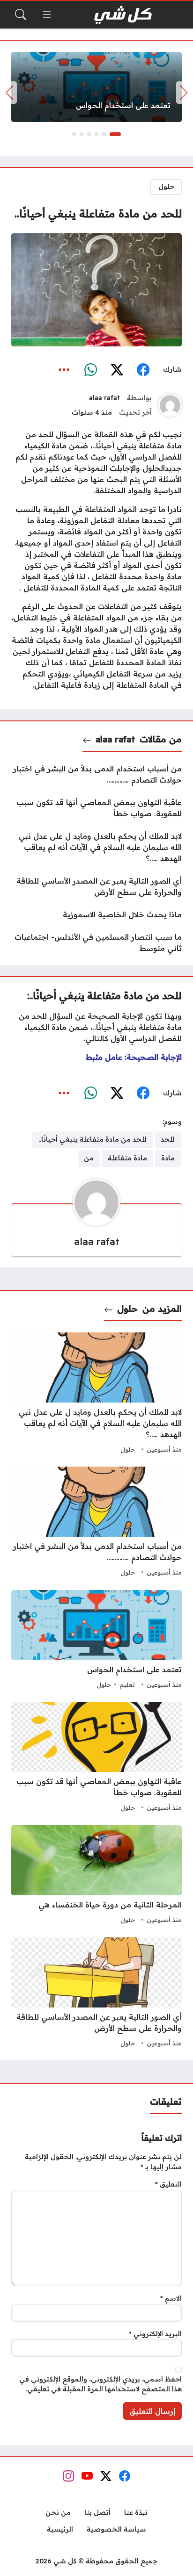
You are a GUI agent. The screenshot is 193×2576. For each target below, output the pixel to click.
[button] (115, 134)
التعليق (168, 2184)
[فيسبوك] (143, 370)
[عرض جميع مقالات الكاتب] (170, 405)
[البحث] (21, 14)
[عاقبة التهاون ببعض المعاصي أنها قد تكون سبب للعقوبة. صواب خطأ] (96, 808)
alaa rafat (104, 398)
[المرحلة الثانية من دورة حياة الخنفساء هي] (96, 1876)
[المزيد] (64, 370)
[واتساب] (90, 370)
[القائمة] (47, 14)
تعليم (127, 1684)
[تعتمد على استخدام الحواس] (96, 87)
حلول (166, 187)
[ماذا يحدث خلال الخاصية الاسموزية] (96, 914)
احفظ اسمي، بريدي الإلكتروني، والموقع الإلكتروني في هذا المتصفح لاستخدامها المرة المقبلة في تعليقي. (100, 2384)
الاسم (171, 2298)
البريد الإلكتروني (155, 2334)
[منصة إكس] (117, 370)
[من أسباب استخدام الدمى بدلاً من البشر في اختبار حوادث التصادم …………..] (96, 774)
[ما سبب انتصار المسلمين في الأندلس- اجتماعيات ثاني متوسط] (96, 943)
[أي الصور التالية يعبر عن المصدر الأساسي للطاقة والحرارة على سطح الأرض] (96, 886)
